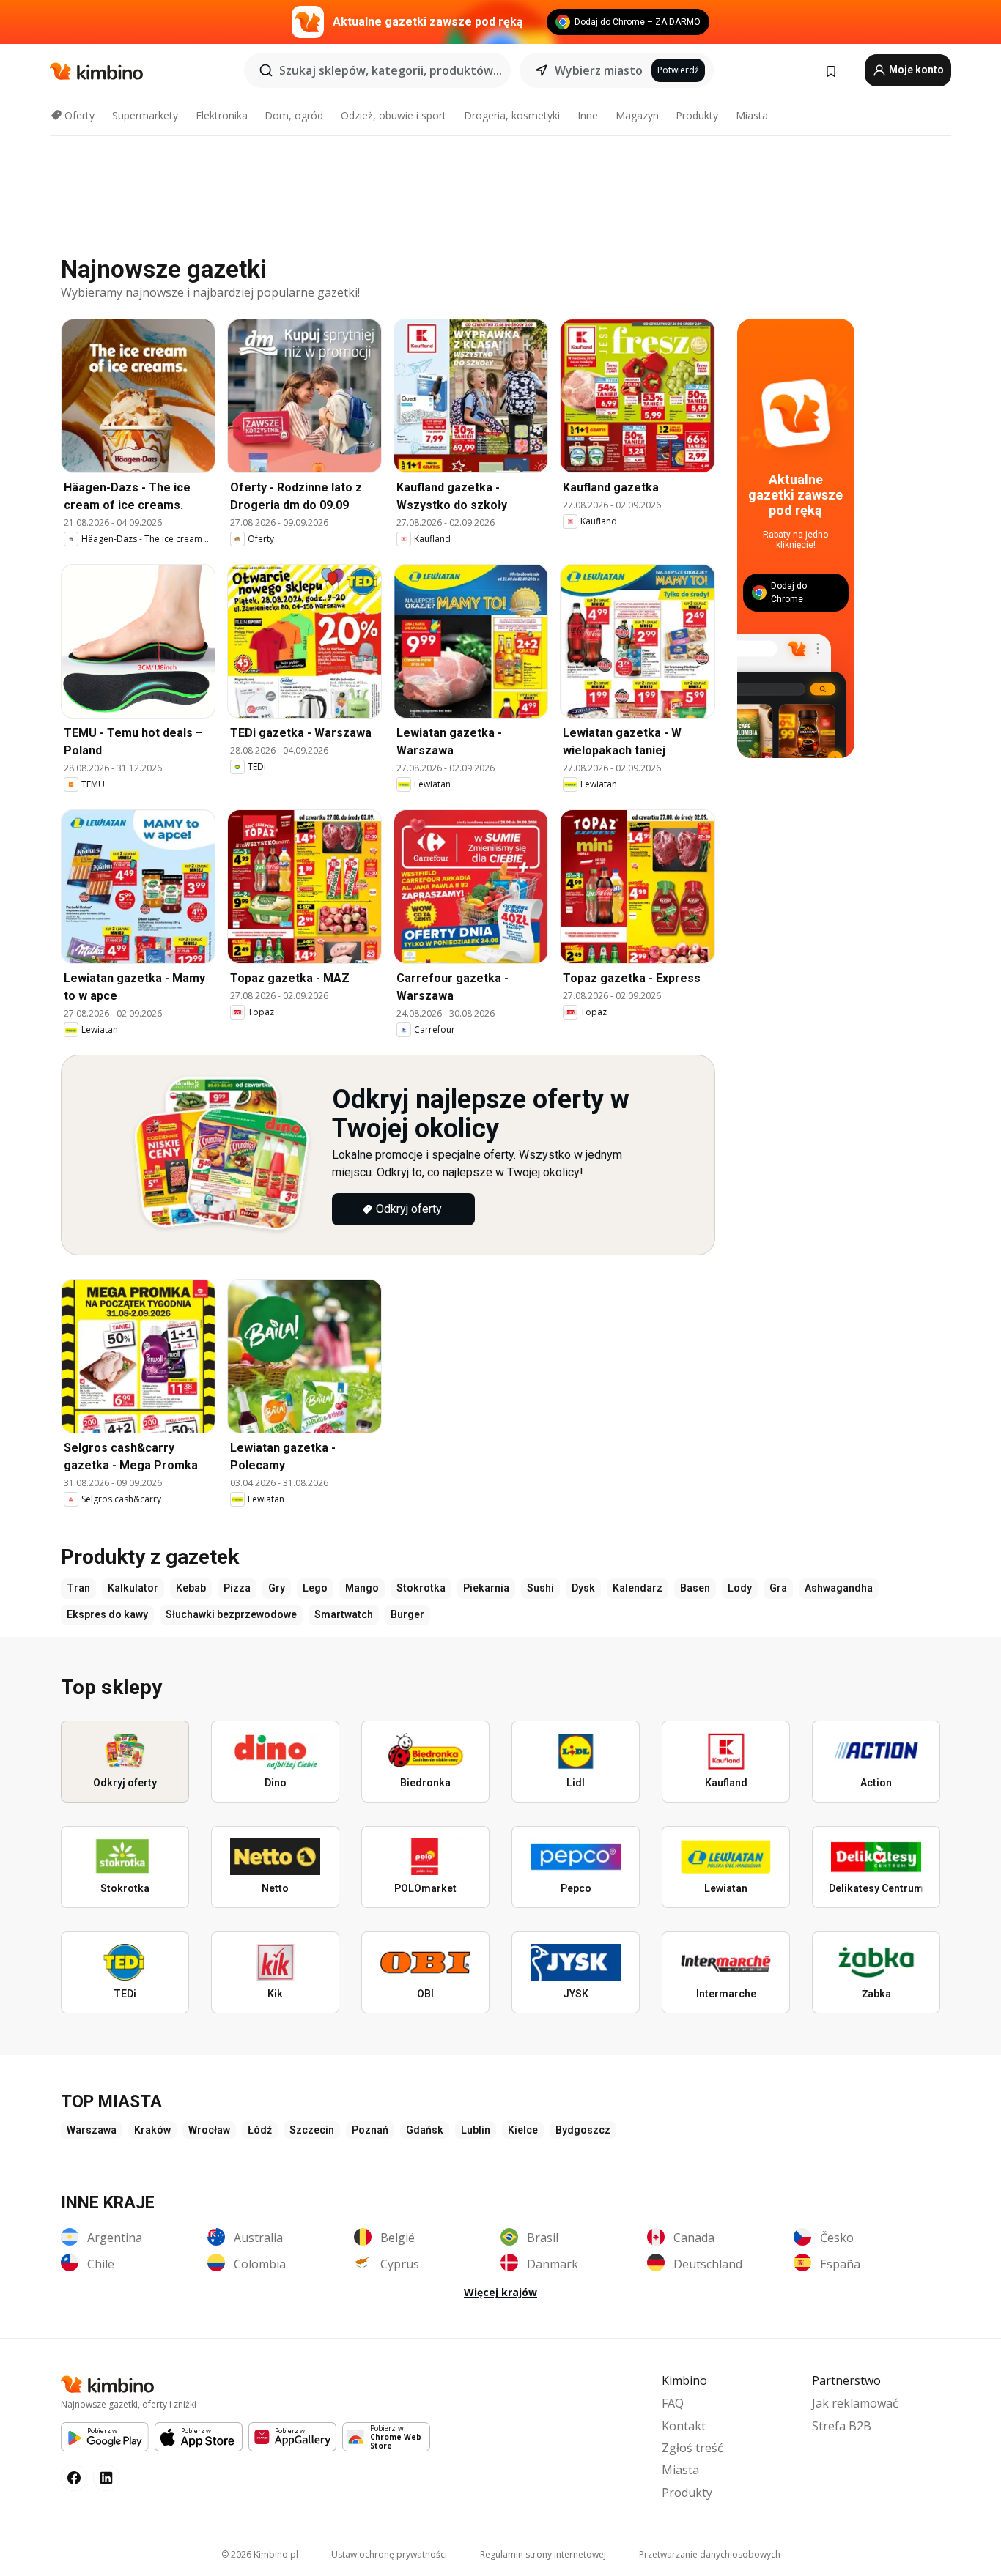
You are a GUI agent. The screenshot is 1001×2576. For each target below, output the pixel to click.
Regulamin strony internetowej (543, 2554)
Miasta (752, 115)
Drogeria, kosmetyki (512, 115)
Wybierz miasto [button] (599, 70)
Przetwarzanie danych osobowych (710, 2554)
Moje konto (915, 70)
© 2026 (260, 2554)
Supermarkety (145, 115)
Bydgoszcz (583, 2130)
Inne (588, 115)
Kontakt (684, 2426)
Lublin (476, 2130)
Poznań (370, 2130)
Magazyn (637, 115)
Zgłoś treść (692, 2448)
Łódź (260, 2130)
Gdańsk (425, 2130)
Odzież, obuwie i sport (394, 115)
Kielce (523, 2130)
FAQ (673, 2403)
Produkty (697, 115)
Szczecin (312, 2130)
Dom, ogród (294, 115)
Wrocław (209, 2130)
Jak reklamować (855, 2403)
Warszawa (92, 2130)
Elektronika (222, 115)
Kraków (152, 2130)
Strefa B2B (842, 2426)
